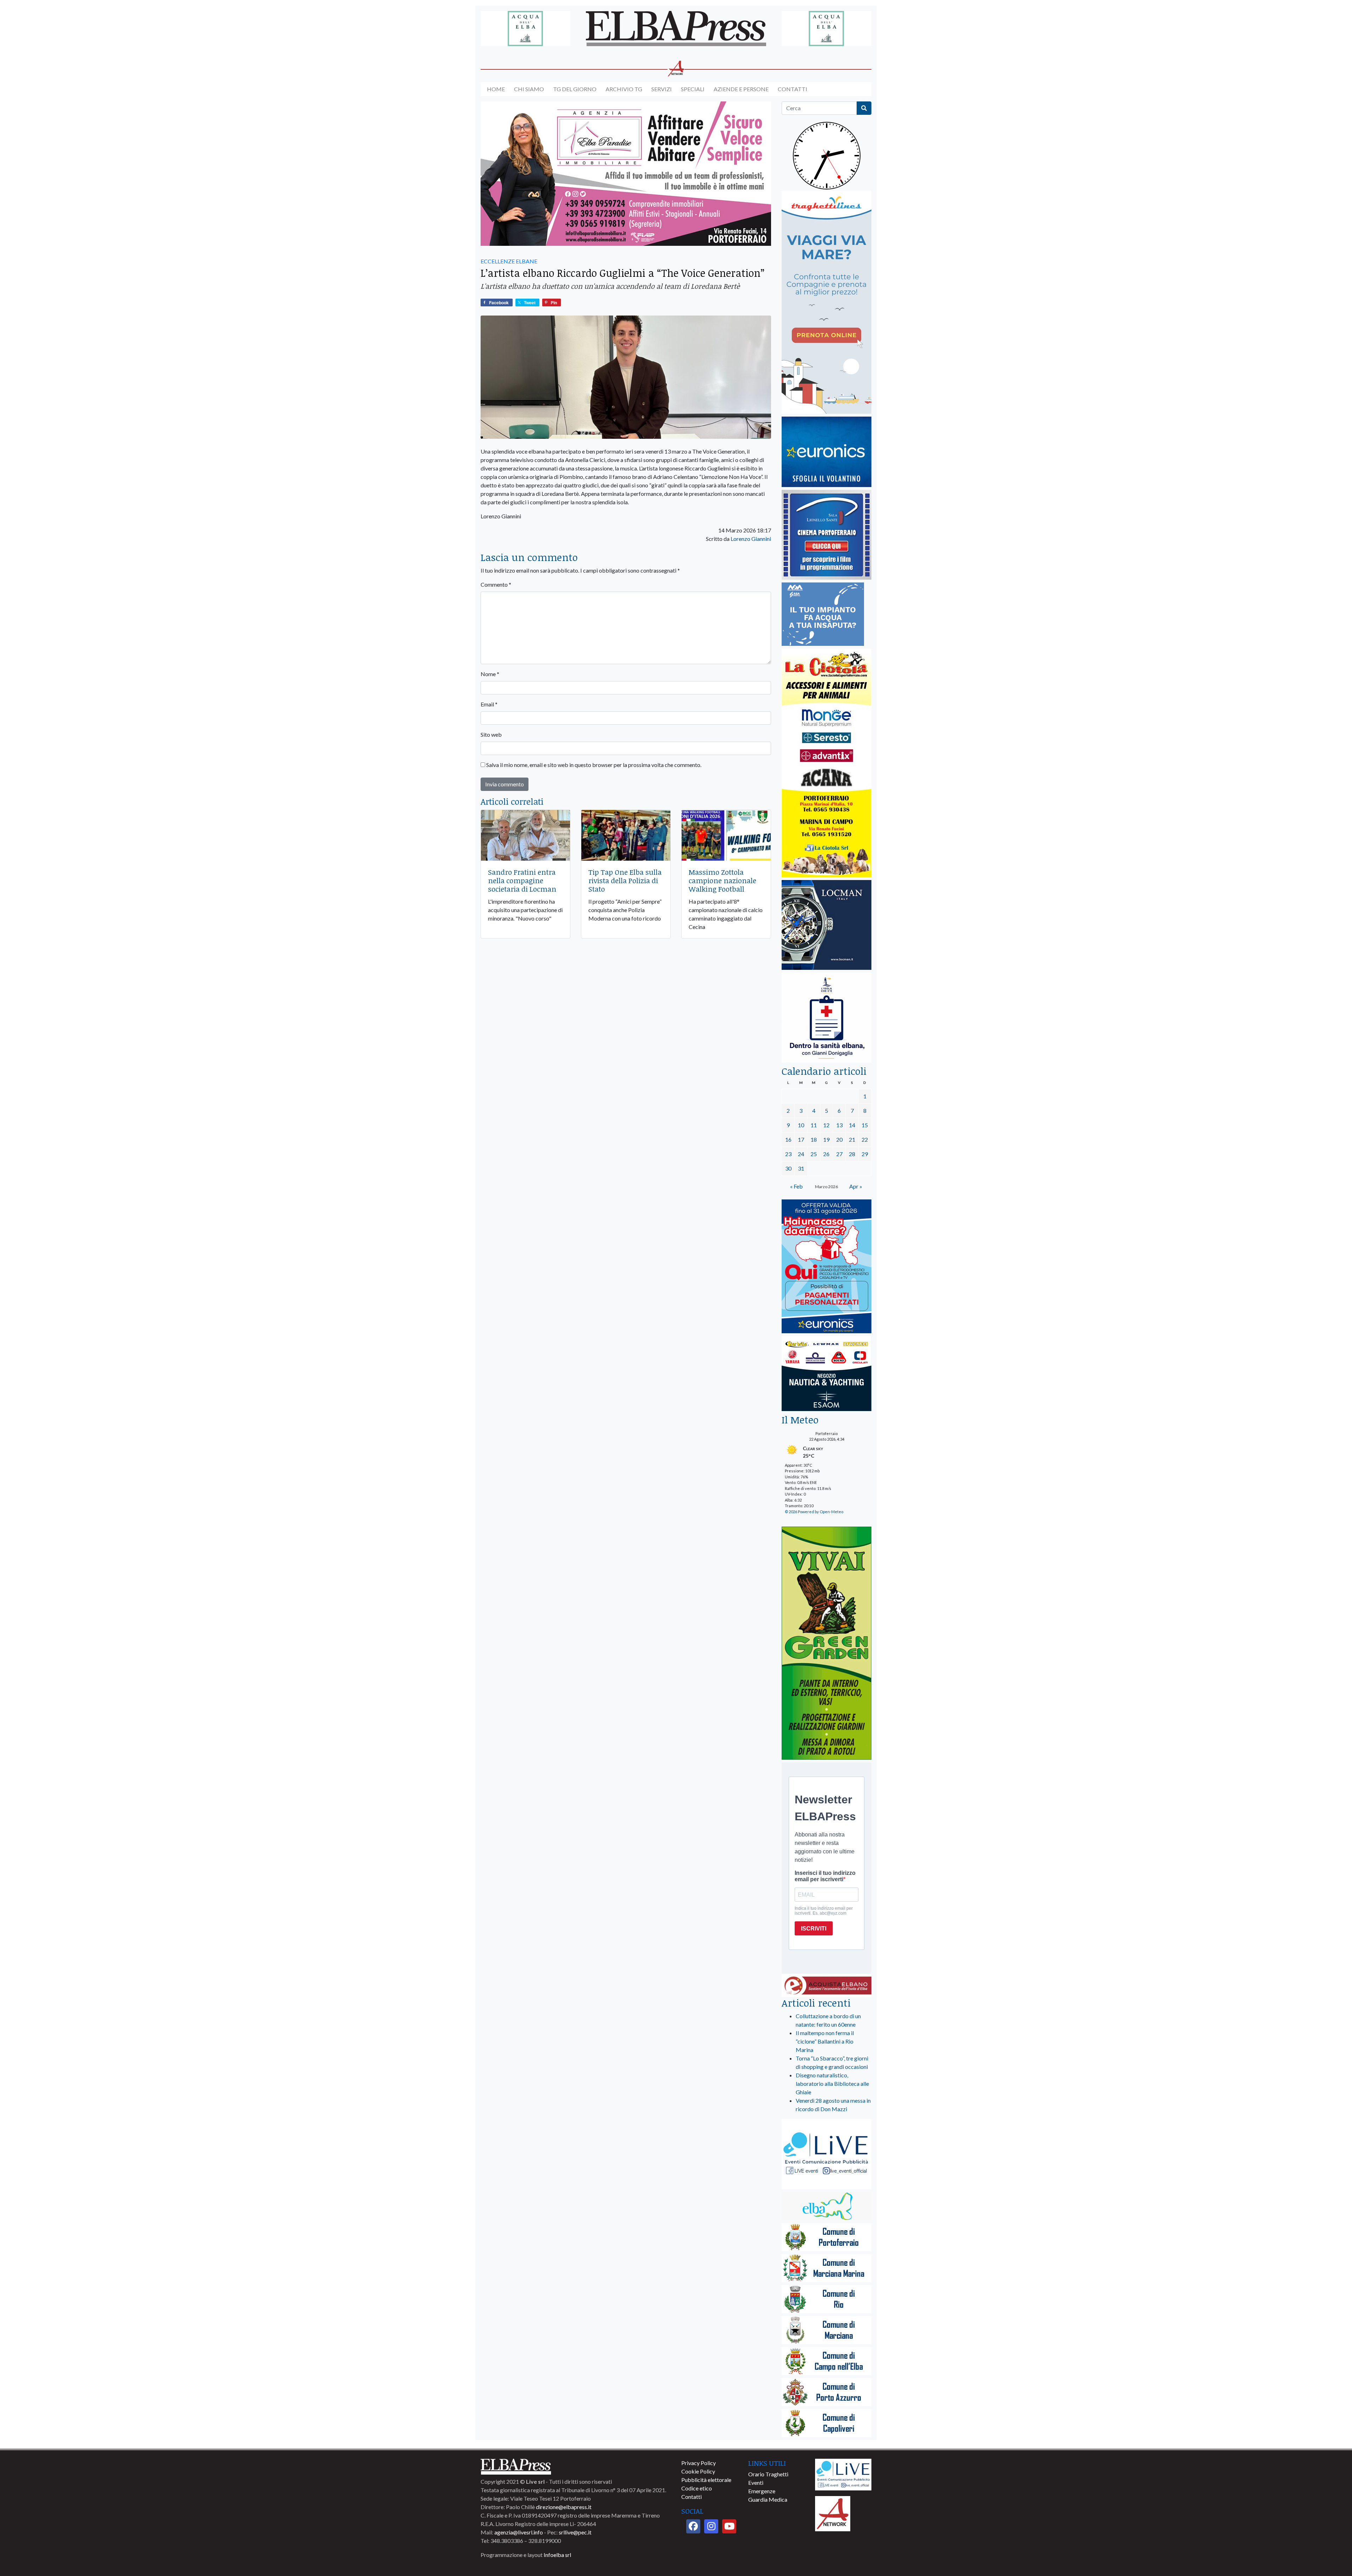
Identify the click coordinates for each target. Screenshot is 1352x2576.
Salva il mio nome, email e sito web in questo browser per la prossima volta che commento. (594, 765)
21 (852, 1139)
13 (839, 1125)
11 (814, 1125)
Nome (490, 674)
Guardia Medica (768, 2499)
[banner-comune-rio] (827, 2300)
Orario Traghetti (768, 2474)
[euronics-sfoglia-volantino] (827, 452)
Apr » (856, 1186)
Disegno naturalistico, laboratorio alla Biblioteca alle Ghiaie (832, 2084)
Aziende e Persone (741, 89)
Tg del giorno (575, 89)
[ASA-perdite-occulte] (823, 615)
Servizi (662, 89)
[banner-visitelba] (827, 2207)
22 (865, 1139)
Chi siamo (529, 89)
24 (801, 1154)
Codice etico (697, 2488)
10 (801, 1125)
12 (826, 1125)
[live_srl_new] (827, 2155)
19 (826, 1139)
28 (852, 1154)
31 (801, 1168)
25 (814, 1154)
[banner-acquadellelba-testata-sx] (525, 29)
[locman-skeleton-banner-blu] (827, 925)
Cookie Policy (698, 2471)
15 (865, 1125)
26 (826, 1154)
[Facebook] (693, 2526)
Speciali (693, 89)
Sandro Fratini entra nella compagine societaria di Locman (522, 880)
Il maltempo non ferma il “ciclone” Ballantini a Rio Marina (825, 2041)
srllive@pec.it (575, 2532)
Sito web (491, 734)
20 (839, 1139)
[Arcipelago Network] (833, 2513)
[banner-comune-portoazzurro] (827, 2393)
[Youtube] (729, 2526)
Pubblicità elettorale (706, 2480)
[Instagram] (711, 2526)
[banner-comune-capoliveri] (827, 2424)
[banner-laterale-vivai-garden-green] (827, 1644)
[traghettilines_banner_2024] (827, 303)
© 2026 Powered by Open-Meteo (814, 1512)
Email (489, 704)
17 (801, 1139)
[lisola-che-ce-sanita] (827, 1018)
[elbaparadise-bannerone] (626, 174)
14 (852, 1125)
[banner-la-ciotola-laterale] (827, 763)
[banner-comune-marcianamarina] (827, 2269)
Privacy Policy (699, 2463)
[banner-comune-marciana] (827, 2331)
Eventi (756, 2483)
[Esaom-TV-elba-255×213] (827, 1374)
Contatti (793, 89)
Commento (496, 584)
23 (788, 1154)
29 (865, 1154)
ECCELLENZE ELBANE (509, 261)
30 (788, 1168)
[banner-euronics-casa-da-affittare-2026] (827, 1267)
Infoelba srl (557, 2555)
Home (496, 89)
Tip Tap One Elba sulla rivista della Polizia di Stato (625, 880)
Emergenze (762, 2491)
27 (839, 1154)
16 (788, 1139)
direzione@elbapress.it (564, 2507)
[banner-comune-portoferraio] (827, 2238)
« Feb (796, 1186)
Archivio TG (624, 89)
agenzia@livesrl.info (519, 2532)
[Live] (843, 2474)
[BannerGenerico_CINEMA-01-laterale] (827, 535)
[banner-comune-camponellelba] (827, 2362)
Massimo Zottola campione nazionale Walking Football (722, 880)
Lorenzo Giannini (751, 539)
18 (814, 1139)
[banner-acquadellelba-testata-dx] (827, 29)
